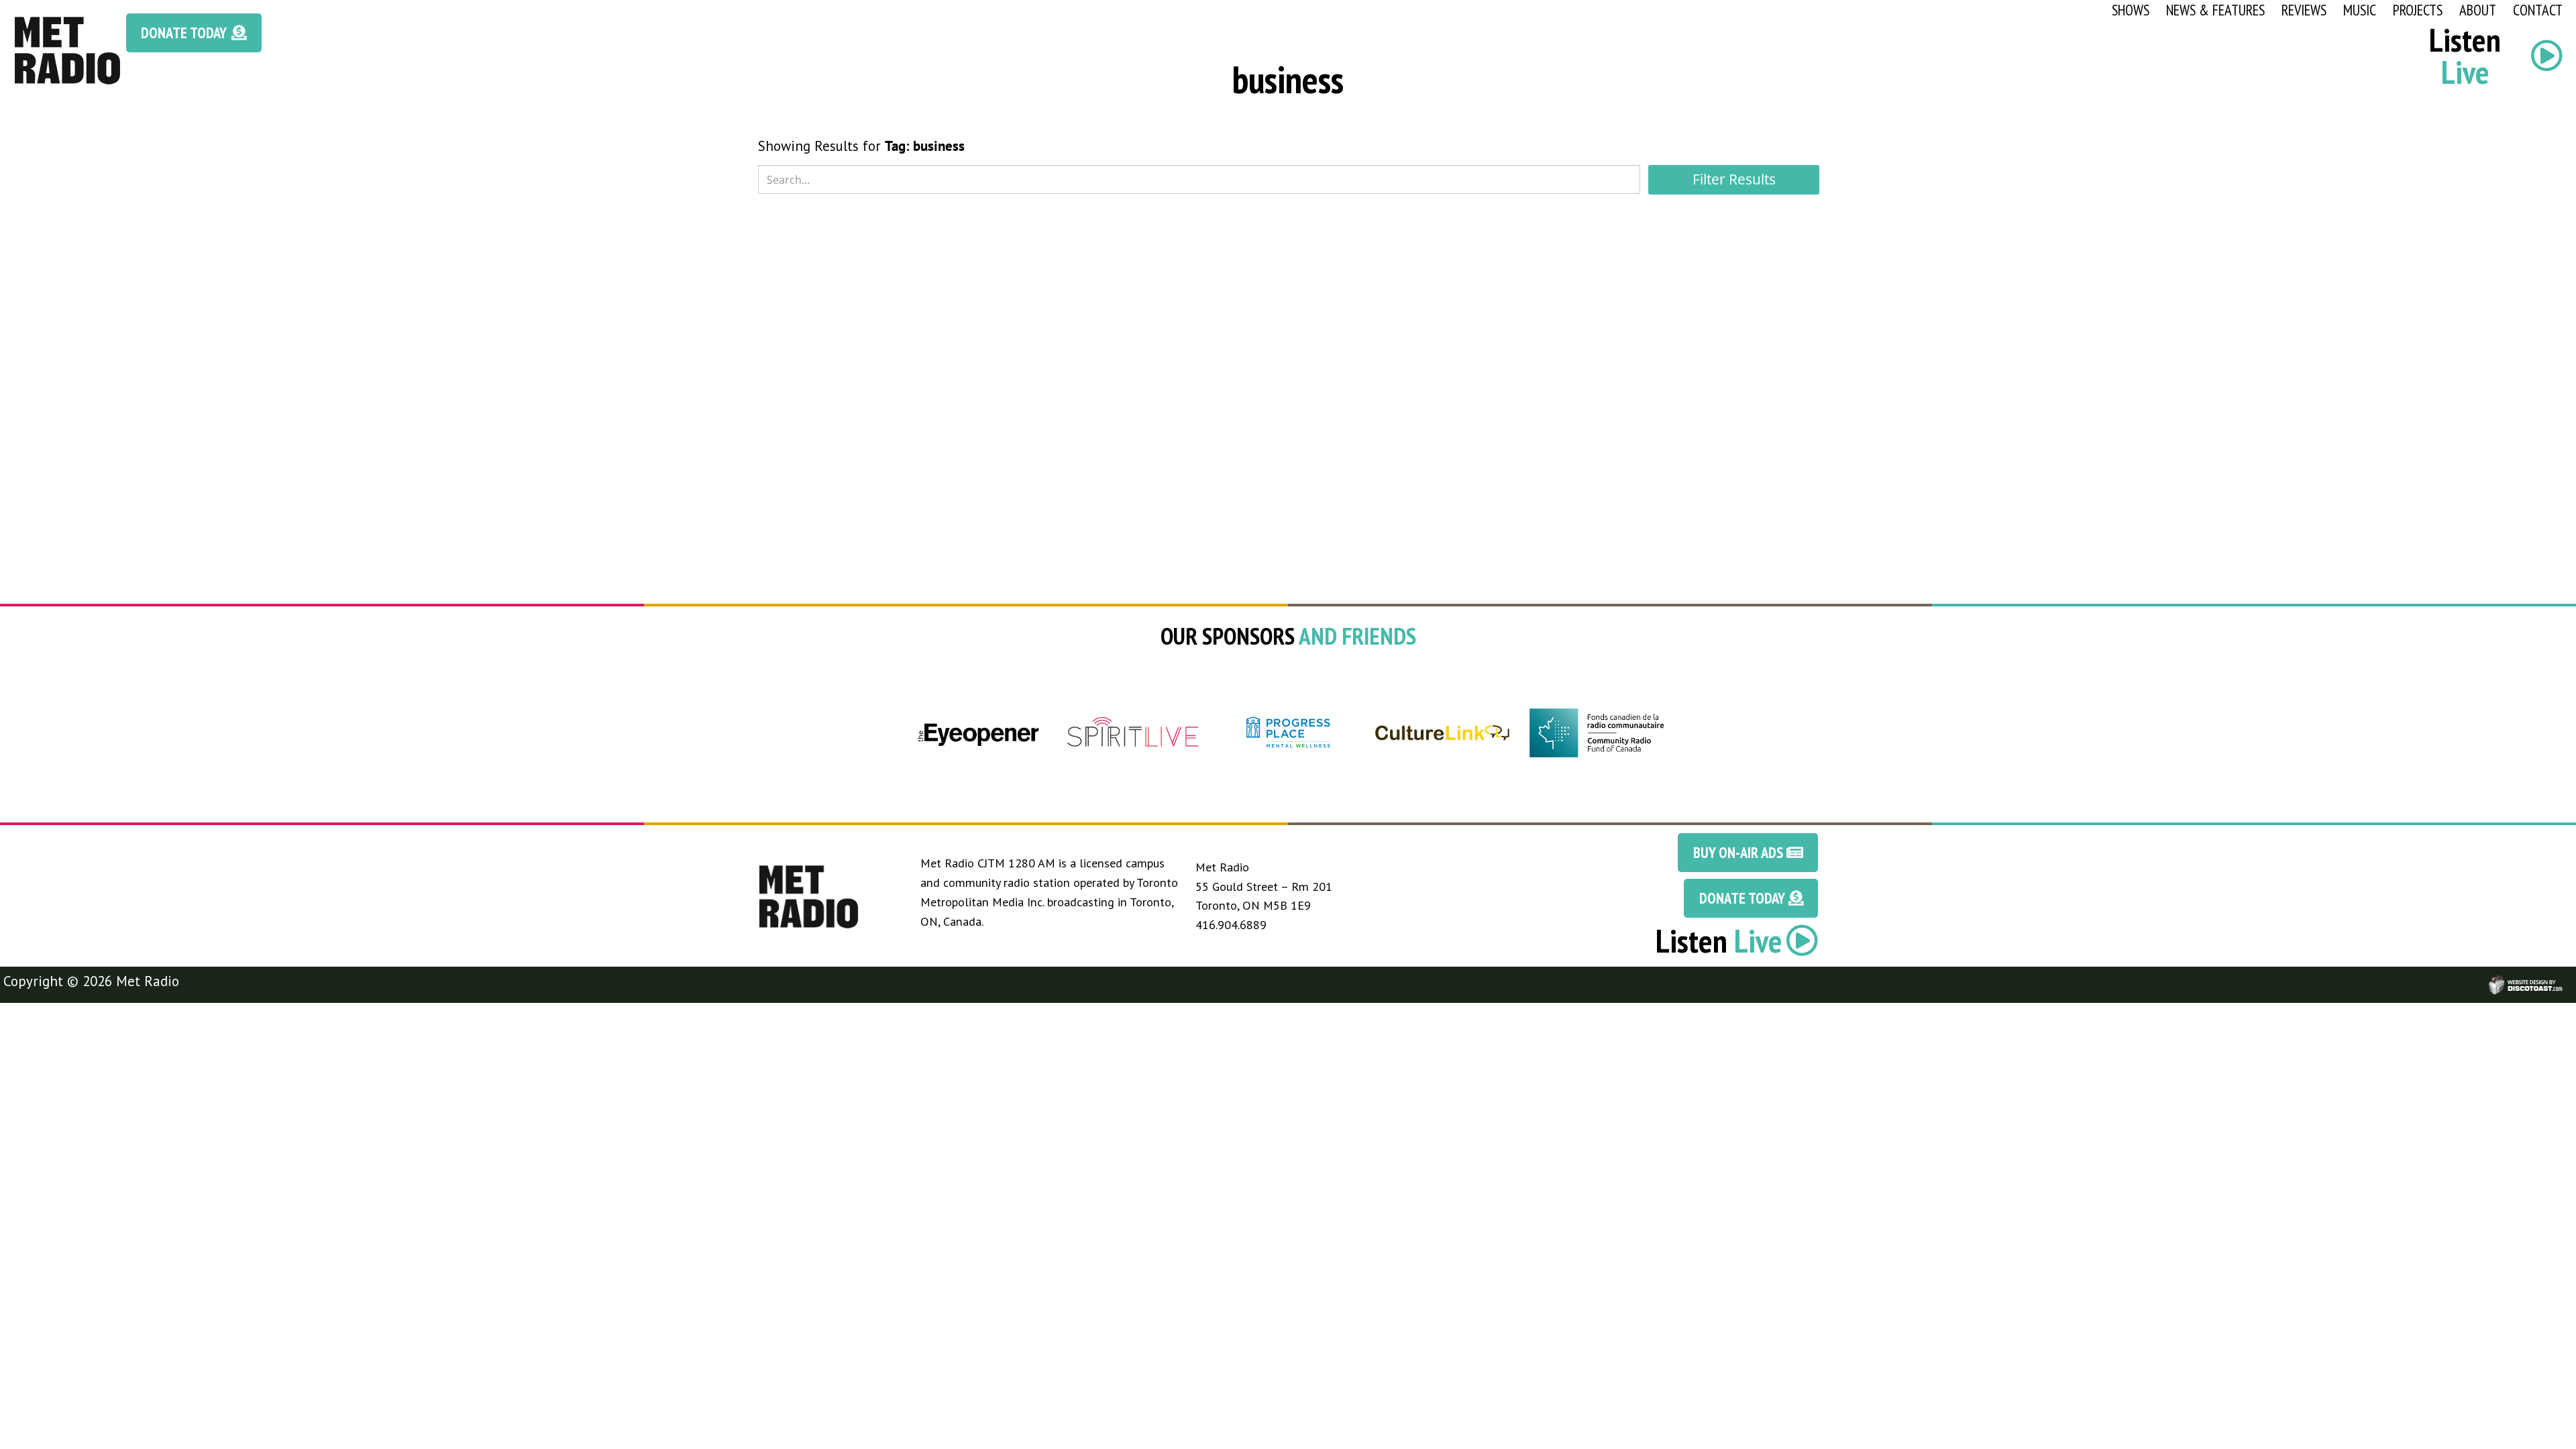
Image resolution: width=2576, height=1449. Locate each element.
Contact (2538, 10)
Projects (2418, 10)
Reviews (2304, 10)
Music (2360, 10)
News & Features (2215, 10)
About (2478, 10)
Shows (2131, 10)
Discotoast (2565, 979)
